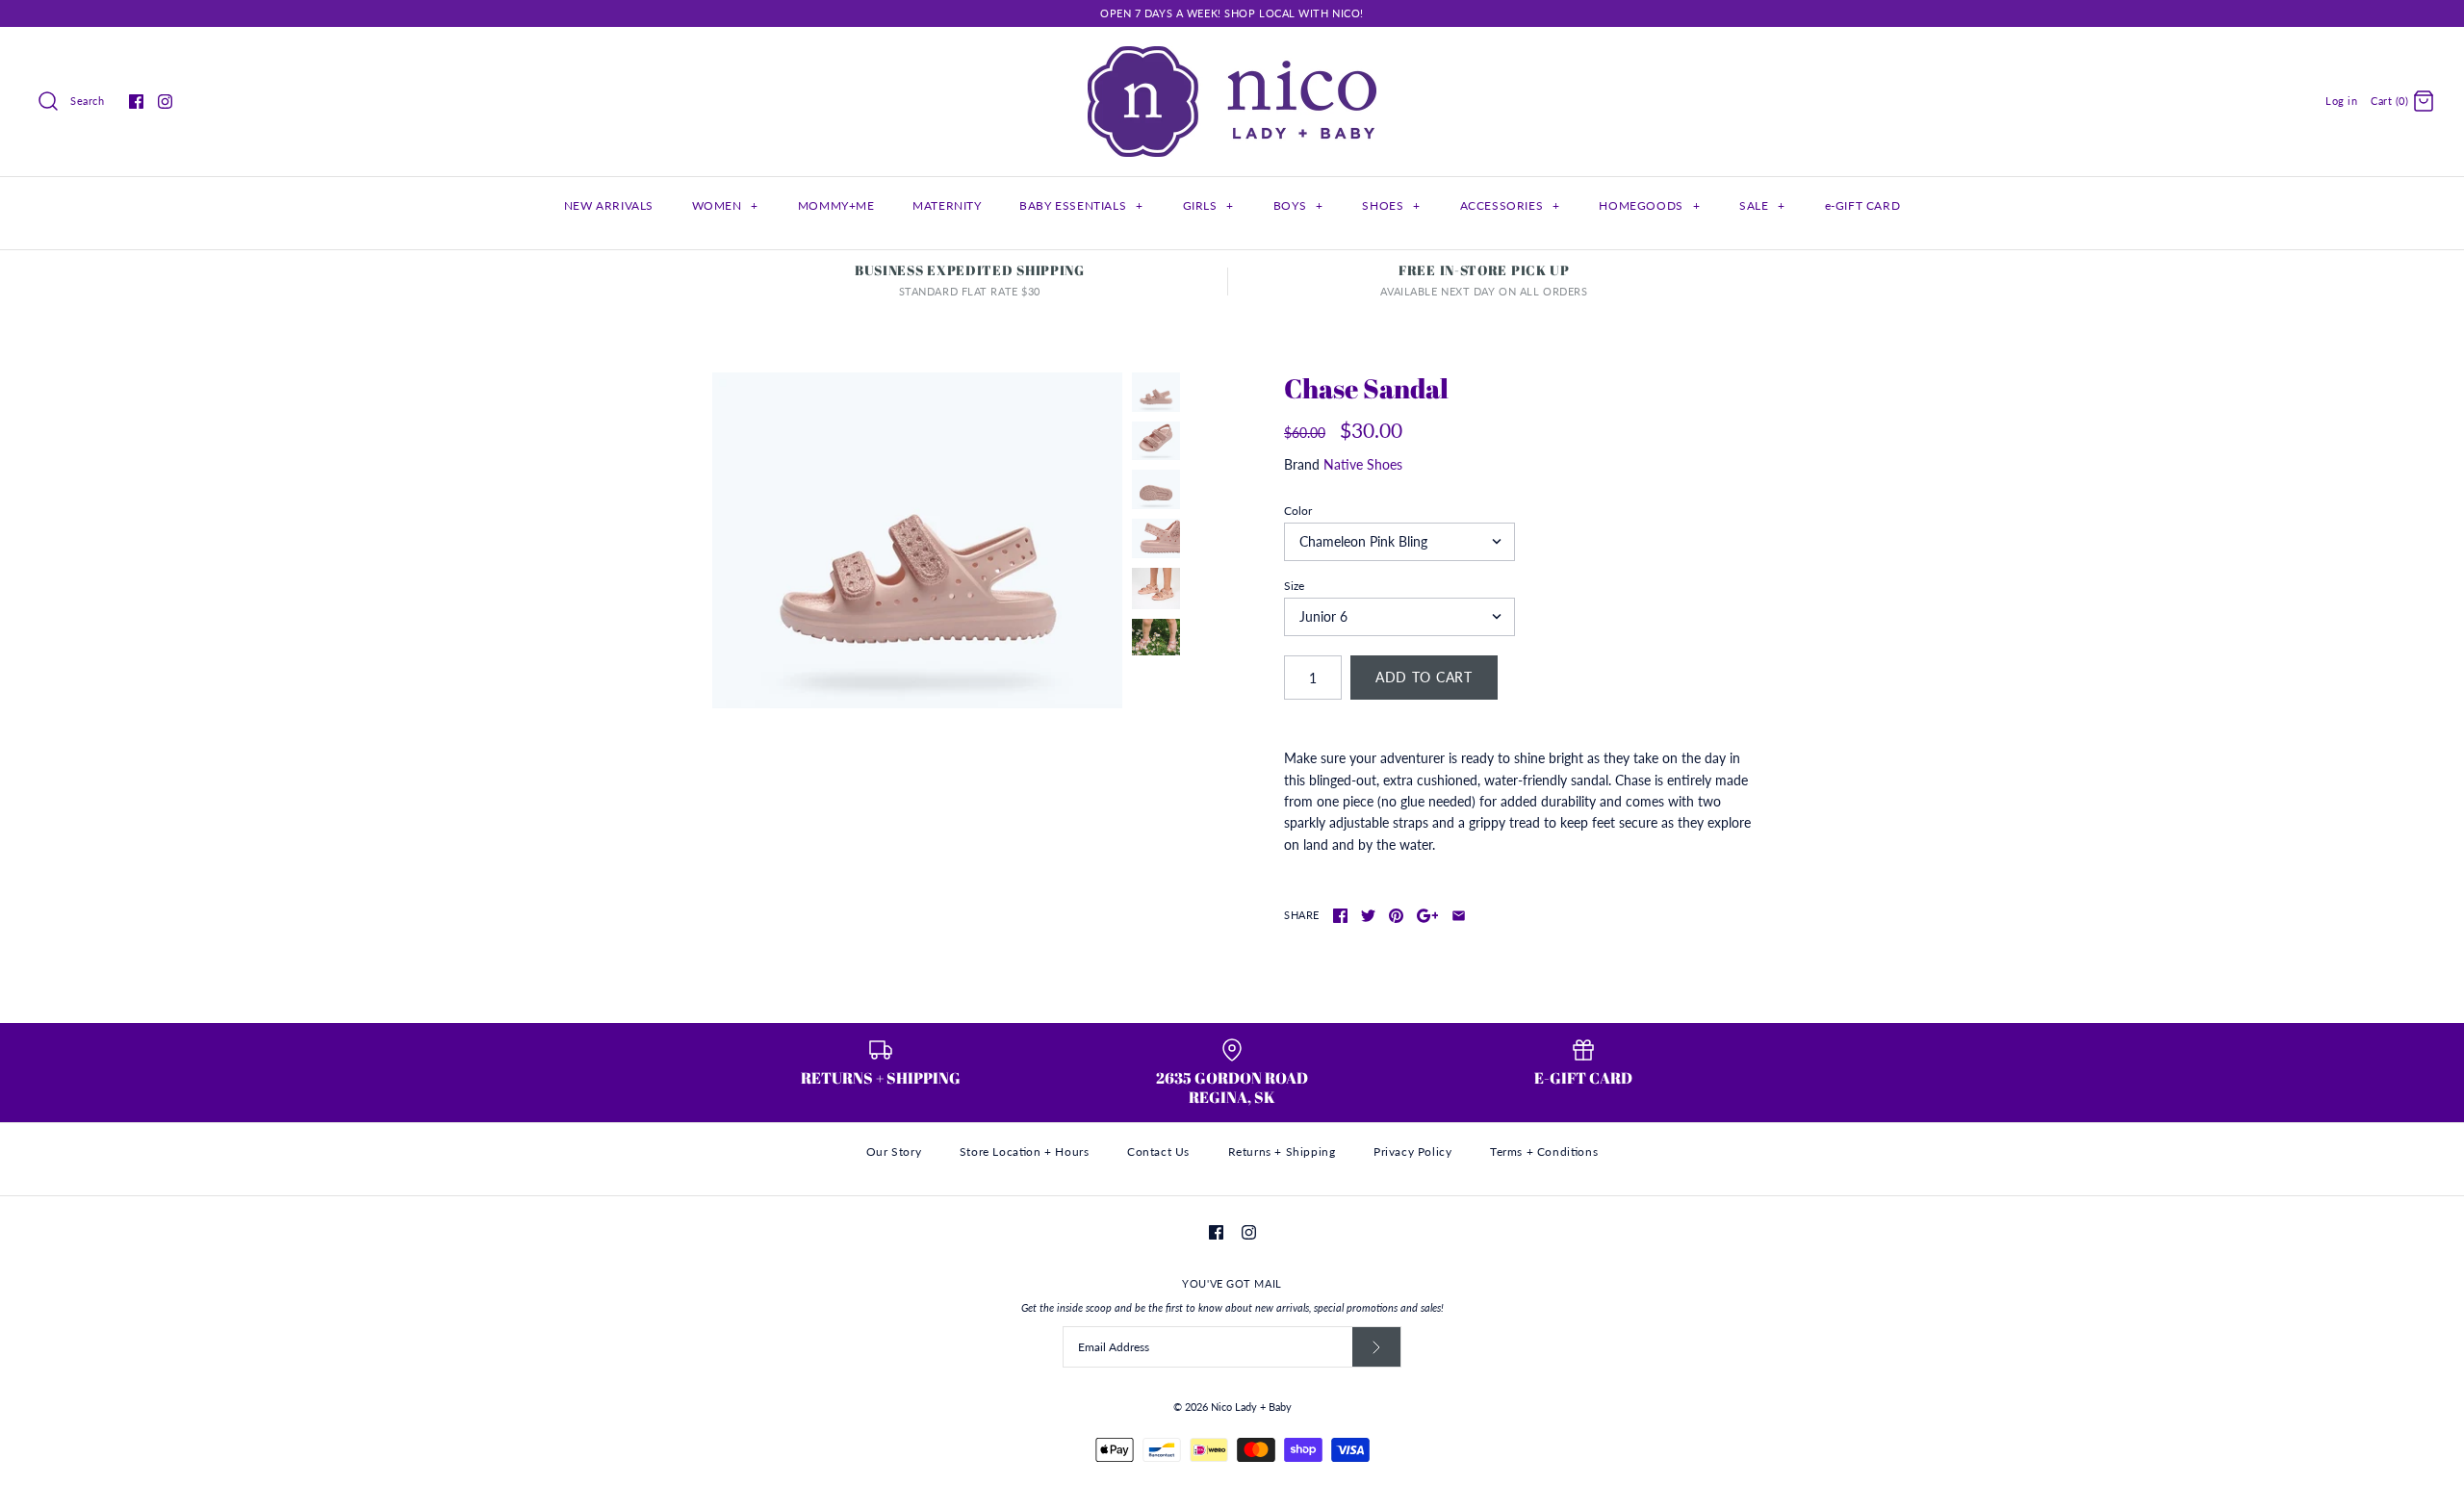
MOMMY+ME (836, 205)
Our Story (894, 1152)
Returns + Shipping (1282, 1152)
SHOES (1391, 205)
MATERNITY (947, 205)
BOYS (1298, 205)
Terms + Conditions (1544, 1152)
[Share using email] (1459, 916)
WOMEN (725, 205)
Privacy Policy (1412, 1152)
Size (1294, 586)
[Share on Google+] (1428, 916)
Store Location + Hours (1025, 1152)
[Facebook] (136, 102)
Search (87, 101)
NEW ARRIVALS (609, 205)
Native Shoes (1363, 464)
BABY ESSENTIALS (1081, 205)
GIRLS (1208, 205)
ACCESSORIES (1510, 205)
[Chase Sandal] (917, 540)
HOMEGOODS (1649, 205)
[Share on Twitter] (1368, 916)
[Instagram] (165, 102)
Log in (2341, 101)
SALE (1762, 205)
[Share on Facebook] (1340, 916)
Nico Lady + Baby (1251, 1407)
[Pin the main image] (1396, 916)
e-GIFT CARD (1863, 205)
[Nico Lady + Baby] (1232, 56)
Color (1298, 511)
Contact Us (1158, 1152)
